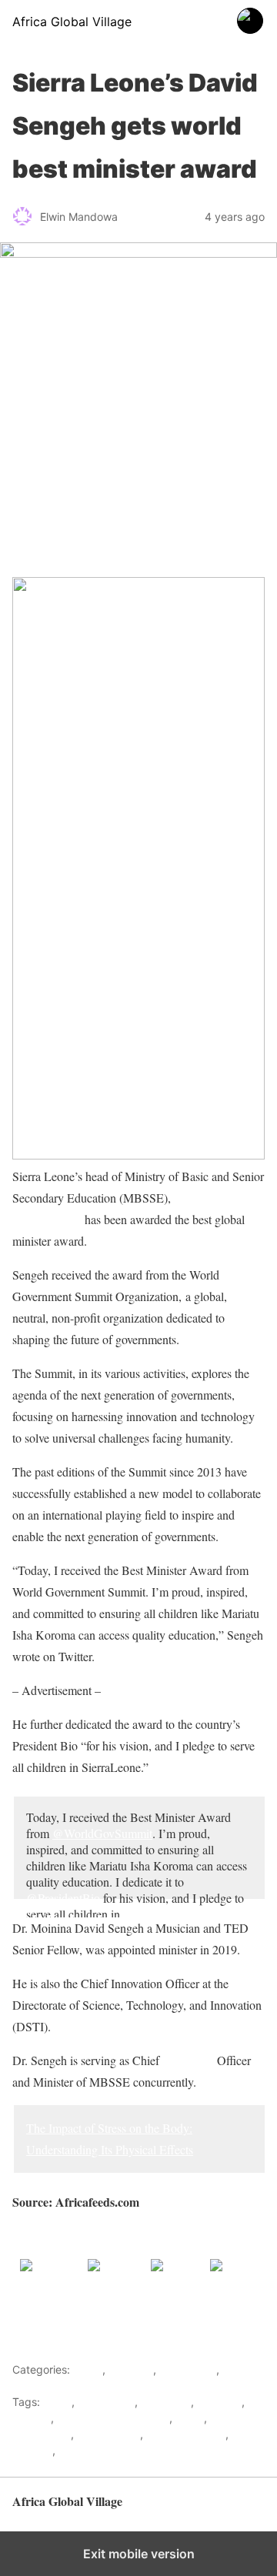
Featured (131, 2369)
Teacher (32, 2450)
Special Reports (186, 2434)
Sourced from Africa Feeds (78, 2236)
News (190, 2418)
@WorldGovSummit (102, 1833)
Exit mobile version (139, 2554)
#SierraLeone (156, 1914)
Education (166, 2402)
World (237, 2369)
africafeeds (106, 2402)
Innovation (188, 2060)
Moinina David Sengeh (113, 2418)
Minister (32, 2418)
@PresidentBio (63, 1898)
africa (57, 2402)
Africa (88, 2369)
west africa (86, 2450)
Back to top (238, 2509)
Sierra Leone (108, 2434)
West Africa (188, 2369)
